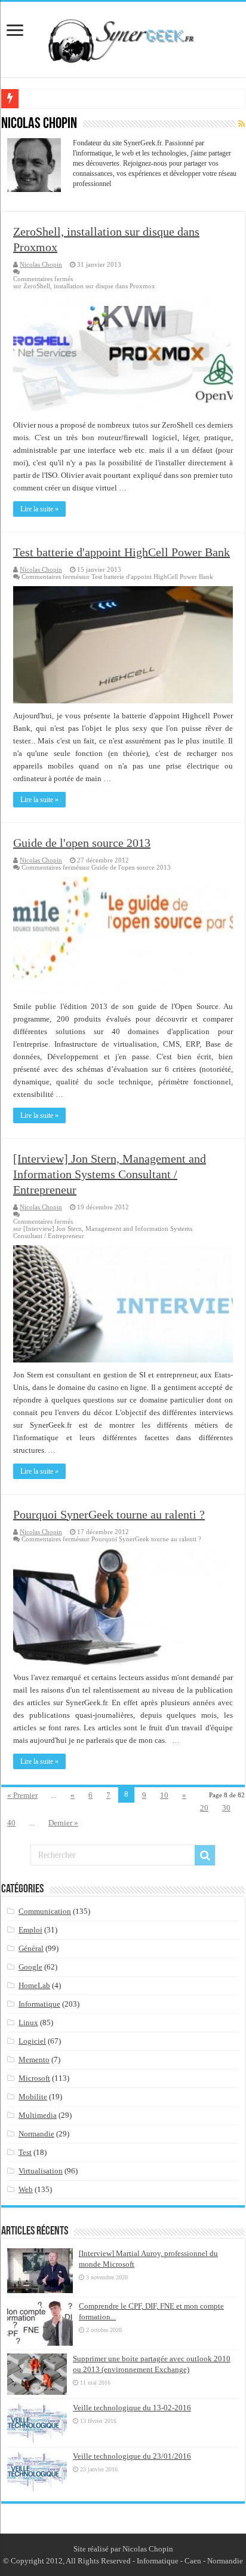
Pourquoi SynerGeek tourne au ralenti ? (109, 1514)
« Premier (22, 1795)
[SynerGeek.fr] (123, 37)
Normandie (36, 2134)
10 (164, 1795)
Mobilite (33, 2097)
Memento (34, 2060)
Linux (28, 2022)
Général (31, 1948)
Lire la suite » (39, 509)
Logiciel (32, 2041)
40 (11, 1823)
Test (25, 2152)
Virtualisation (41, 2171)
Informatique (39, 2004)
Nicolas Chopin (41, 264)
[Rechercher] (205, 1855)
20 (204, 1808)
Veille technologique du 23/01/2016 (132, 2456)
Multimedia (38, 2115)
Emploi (30, 1930)
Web (26, 2189)
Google (30, 1967)
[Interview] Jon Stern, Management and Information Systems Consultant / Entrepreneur (110, 1174)
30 (226, 1808)
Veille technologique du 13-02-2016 (132, 2408)
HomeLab (34, 1985)
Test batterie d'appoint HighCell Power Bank (122, 552)
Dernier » (63, 1823)
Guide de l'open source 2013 (82, 843)
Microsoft (34, 2078)
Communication (45, 1911)
